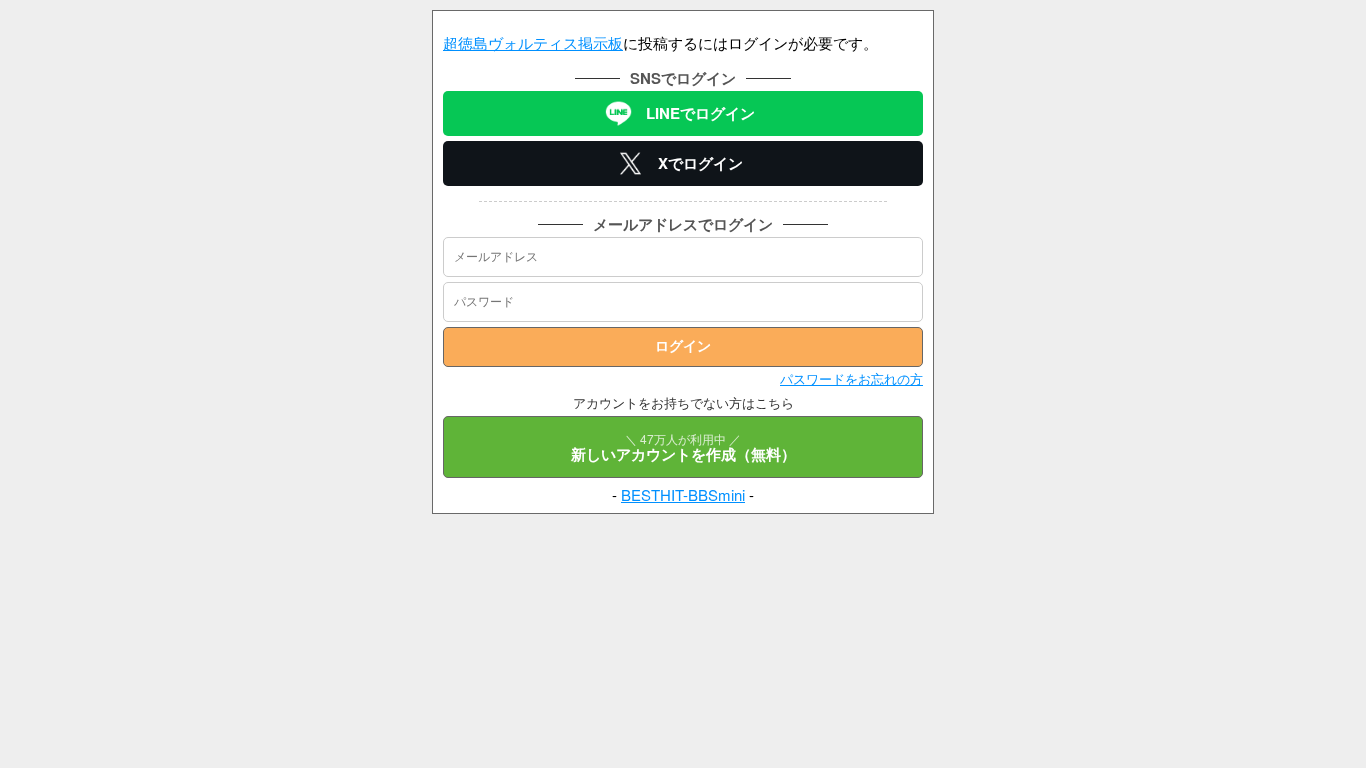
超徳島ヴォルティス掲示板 (533, 42)
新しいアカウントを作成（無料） (683, 447)
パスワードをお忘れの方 (851, 378)
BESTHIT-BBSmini (683, 494)
